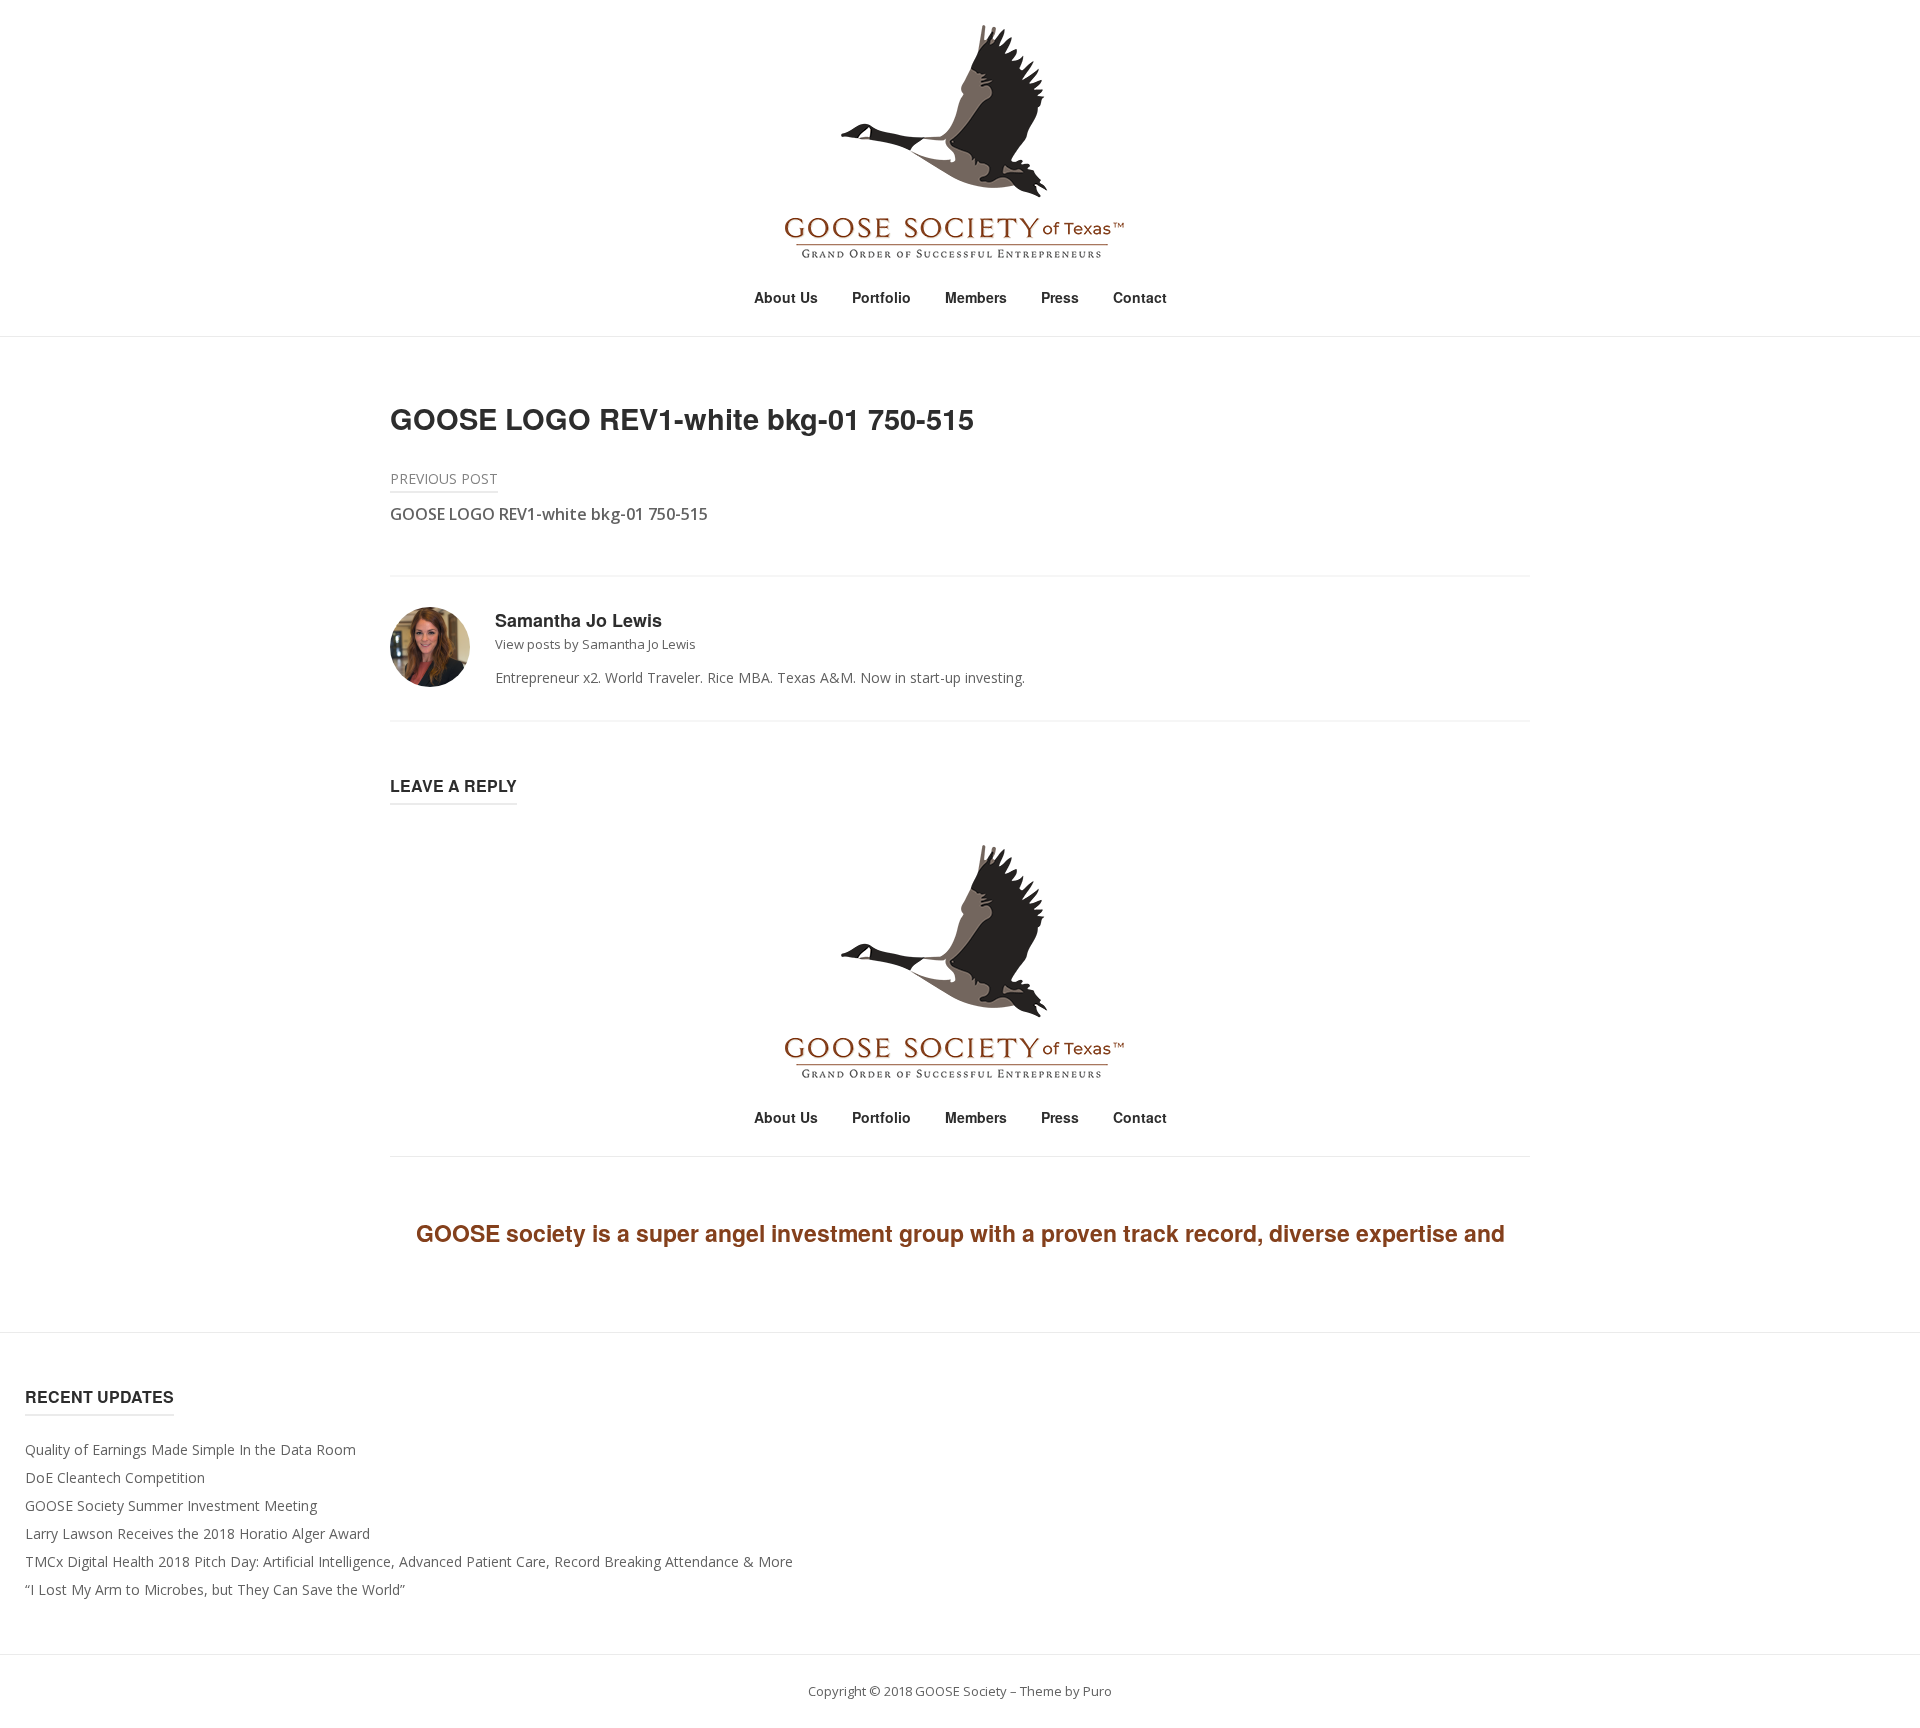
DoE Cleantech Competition (115, 1477)
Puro (1097, 1691)
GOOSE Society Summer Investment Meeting (171, 1505)
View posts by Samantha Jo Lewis (595, 644)
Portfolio (881, 297)
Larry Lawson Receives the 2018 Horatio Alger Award (197, 1533)
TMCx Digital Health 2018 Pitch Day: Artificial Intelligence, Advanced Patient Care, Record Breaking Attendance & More (409, 1561)
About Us (786, 297)
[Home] (960, 143)
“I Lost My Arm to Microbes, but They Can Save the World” (215, 1589)
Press (1060, 297)
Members (976, 297)
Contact (1140, 297)
